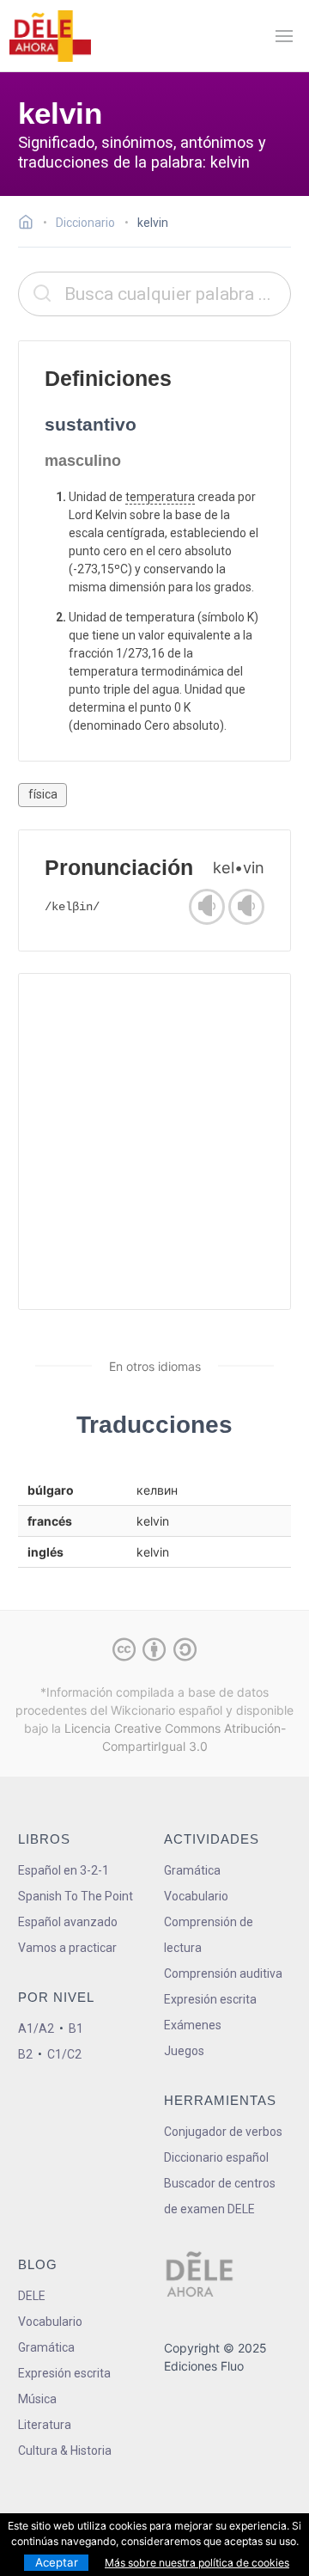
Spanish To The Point (76, 1896)
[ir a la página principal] (50, 36)
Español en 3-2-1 (64, 1870)
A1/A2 (36, 2028)
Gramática (192, 1870)
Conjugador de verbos (223, 2132)
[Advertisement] (154, 1141)
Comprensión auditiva (223, 1973)
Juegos (184, 2051)
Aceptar (57, 2562)
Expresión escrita (210, 1999)
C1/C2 (64, 2054)
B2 (25, 2054)
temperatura (160, 497)
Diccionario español (216, 2157)
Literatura (45, 2425)
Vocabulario (196, 1896)
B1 (76, 2028)
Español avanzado (68, 1922)
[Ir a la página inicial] (30, 224)
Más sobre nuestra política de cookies (197, 2563)
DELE (32, 2296)
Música (37, 2399)
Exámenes (193, 2025)
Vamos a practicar (67, 1948)
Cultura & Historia (65, 2451)
